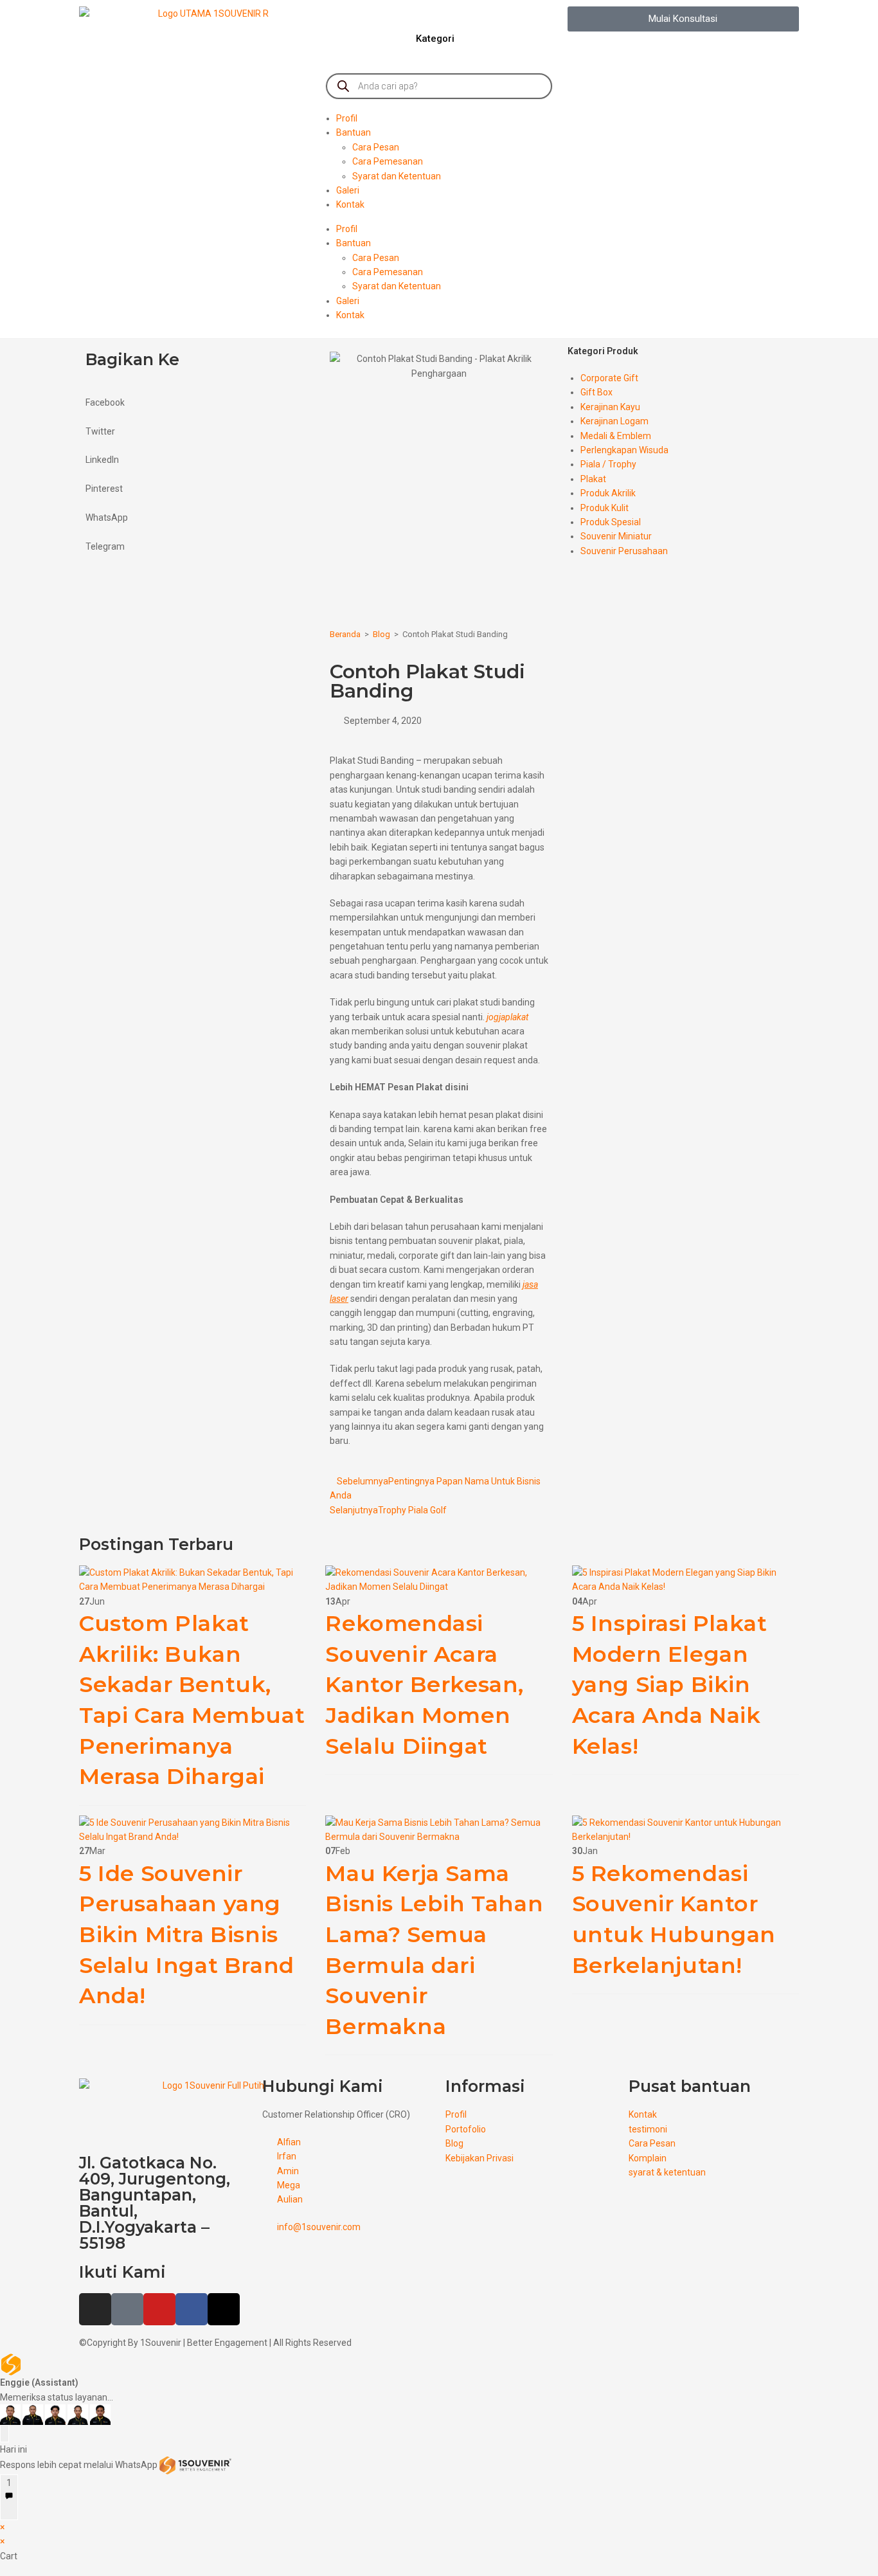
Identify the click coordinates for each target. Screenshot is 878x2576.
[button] (683, 19)
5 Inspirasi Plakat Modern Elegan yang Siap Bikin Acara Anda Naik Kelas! (670, 1684)
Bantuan (354, 132)
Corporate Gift (609, 378)
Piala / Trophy (608, 464)
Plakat (593, 479)
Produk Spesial (611, 522)
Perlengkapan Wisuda (624, 450)
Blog (381, 634)
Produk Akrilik (608, 493)
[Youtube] (159, 2309)
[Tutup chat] (4, 2433)
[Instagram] (95, 2309)
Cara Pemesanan (388, 161)
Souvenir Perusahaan (624, 551)
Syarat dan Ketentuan (397, 176)
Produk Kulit (605, 508)
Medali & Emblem (616, 436)
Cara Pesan (376, 147)
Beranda (345, 634)
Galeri (348, 190)
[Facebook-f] (192, 2309)
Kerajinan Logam (614, 421)
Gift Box (596, 392)
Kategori (435, 39)
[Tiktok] (127, 2309)
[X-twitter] (224, 2309)
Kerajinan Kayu (610, 407)
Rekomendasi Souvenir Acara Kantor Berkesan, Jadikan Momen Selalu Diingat (425, 1684)
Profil (347, 118)
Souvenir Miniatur (616, 536)
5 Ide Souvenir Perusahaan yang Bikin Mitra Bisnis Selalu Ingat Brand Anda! (187, 1934)
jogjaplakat (507, 1017)
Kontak (350, 204)
